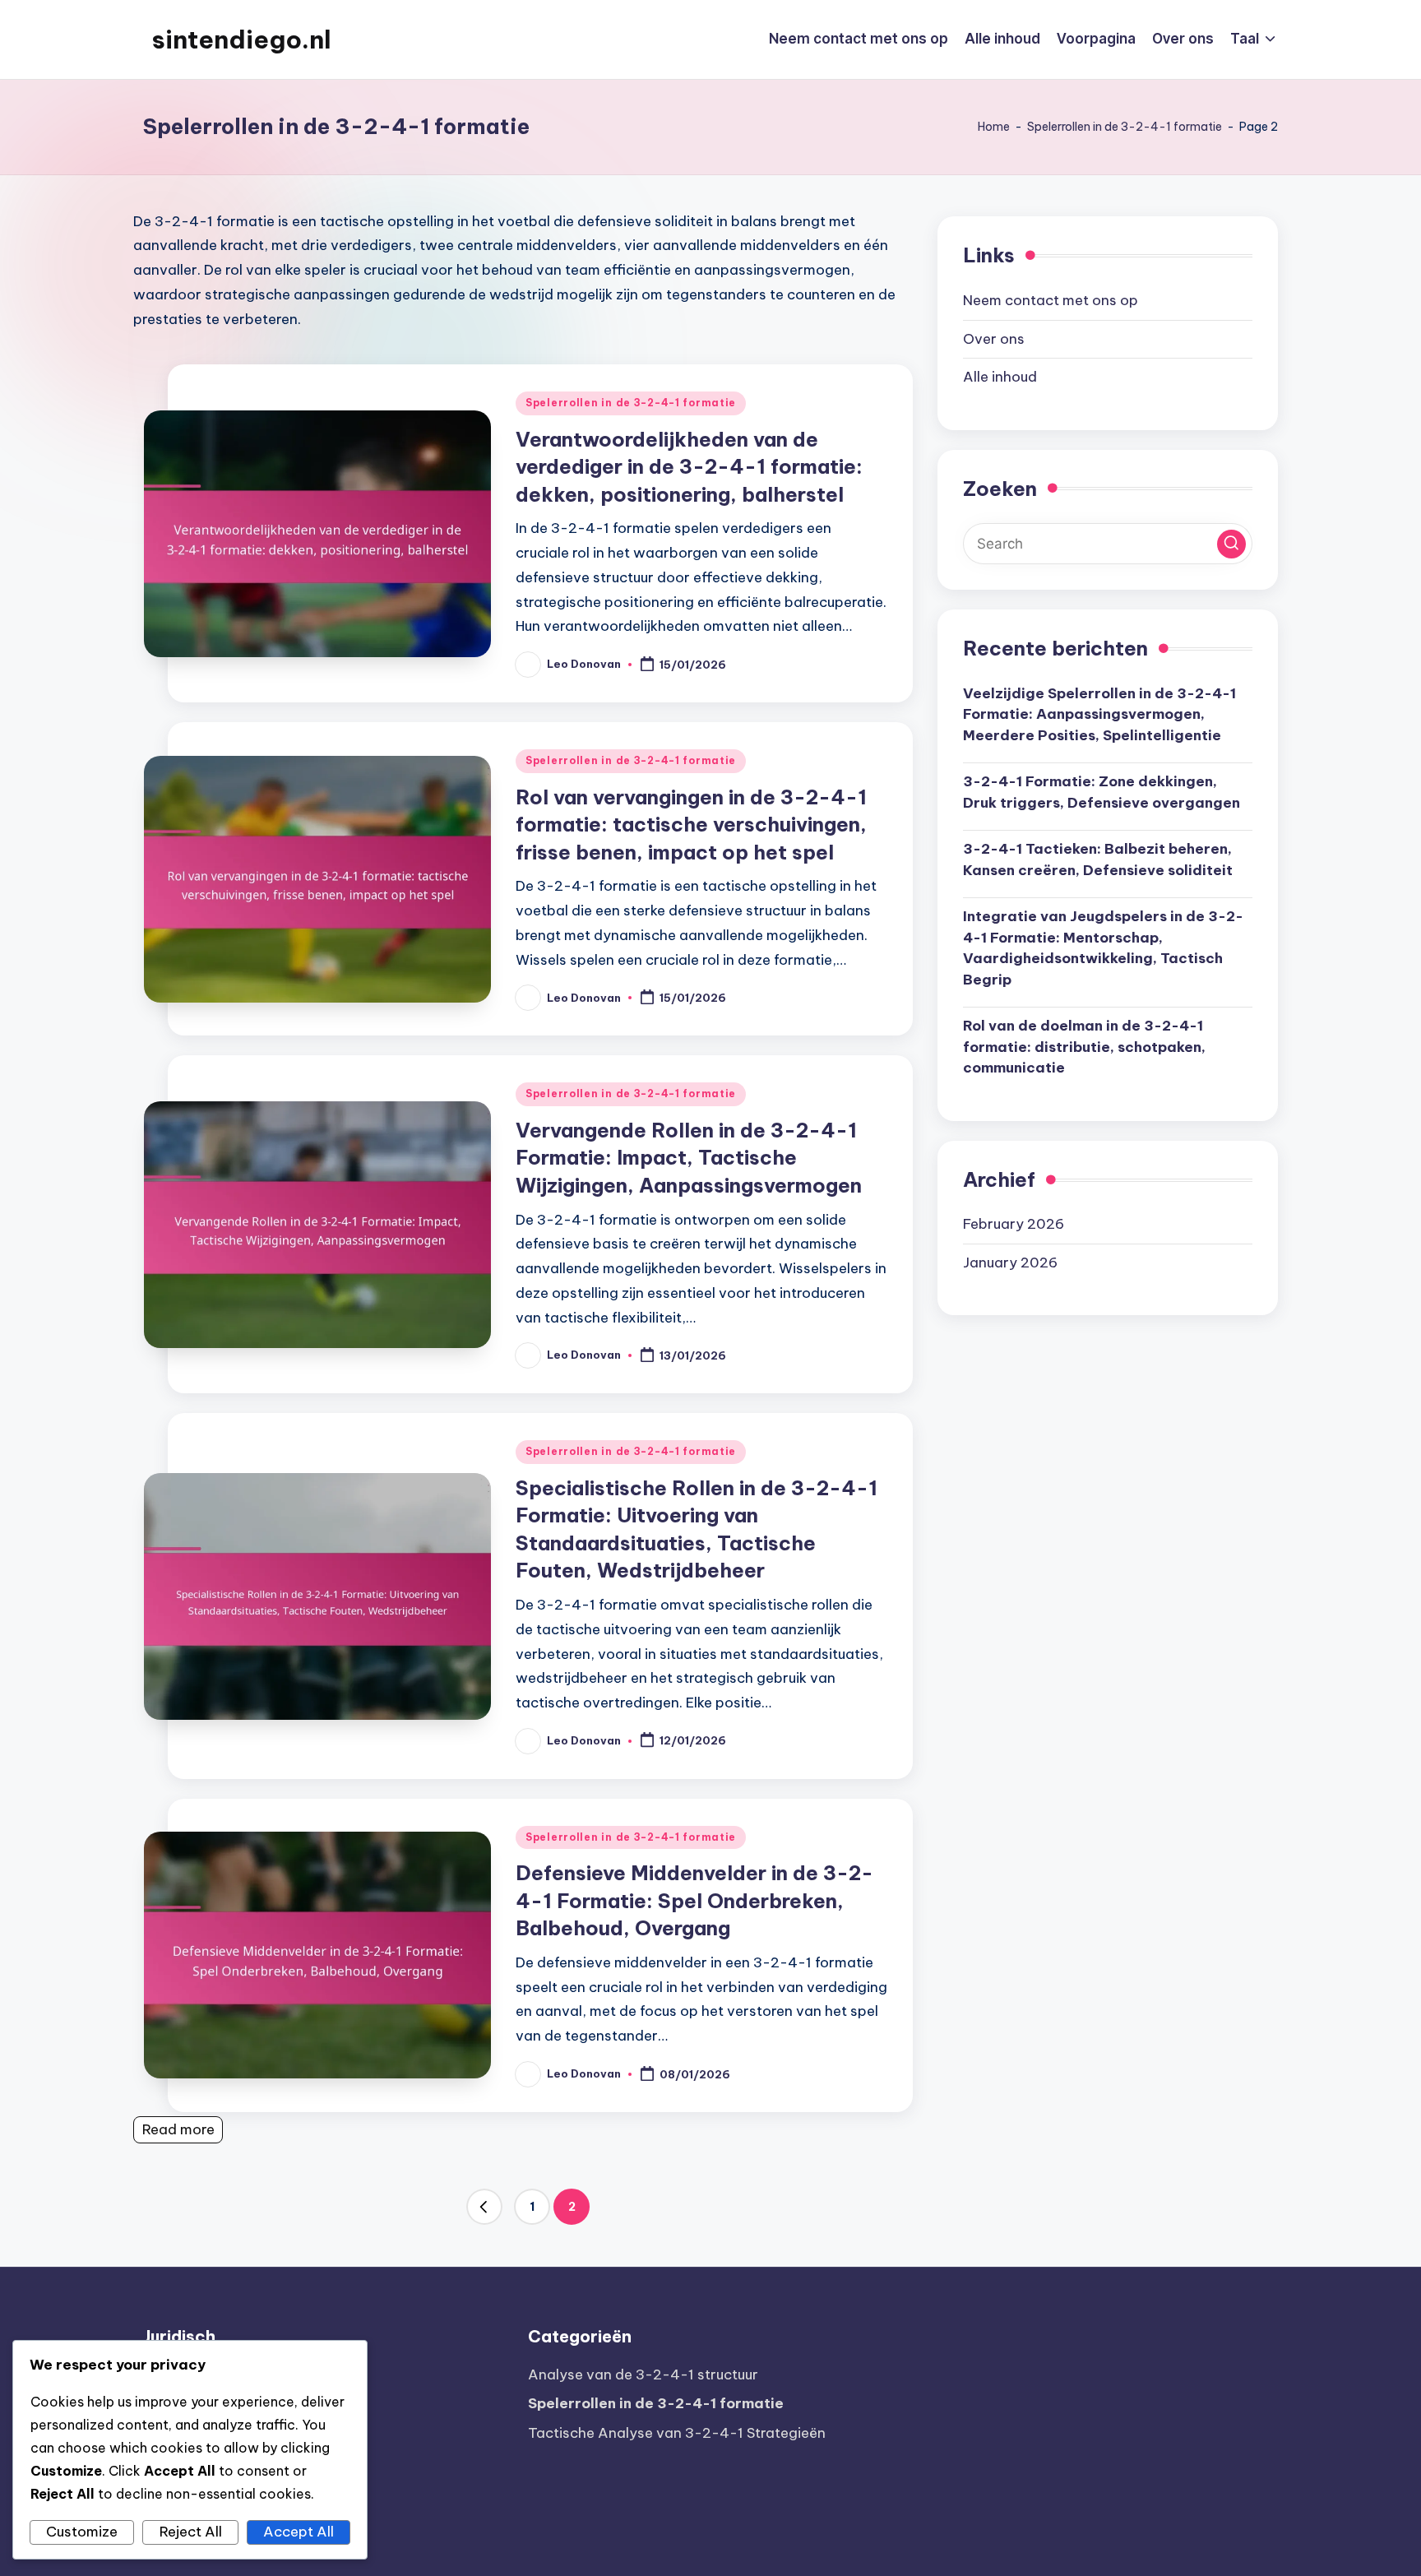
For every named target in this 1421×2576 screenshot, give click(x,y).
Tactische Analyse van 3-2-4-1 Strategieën (677, 2433)
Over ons (994, 338)
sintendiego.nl (241, 39)
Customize (82, 2532)
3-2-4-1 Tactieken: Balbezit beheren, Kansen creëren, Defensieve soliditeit (1098, 859)
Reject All (191, 2532)
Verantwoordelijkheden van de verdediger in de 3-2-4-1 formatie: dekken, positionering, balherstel (689, 467)
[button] (484, 2207)
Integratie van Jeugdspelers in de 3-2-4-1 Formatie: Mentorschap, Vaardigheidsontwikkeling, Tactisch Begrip (1103, 947)
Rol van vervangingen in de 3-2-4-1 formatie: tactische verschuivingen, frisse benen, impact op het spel (691, 825)
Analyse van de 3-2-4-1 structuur (643, 2374)
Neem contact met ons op (1051, 299)
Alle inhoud (1000, 376)
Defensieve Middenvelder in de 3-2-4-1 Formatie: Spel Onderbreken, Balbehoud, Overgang (694, 1900)
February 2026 (1014, 1223)
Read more (178, 2129)
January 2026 (1010, 1262)
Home (994, 127)
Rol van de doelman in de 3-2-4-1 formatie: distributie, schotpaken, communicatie (1084, 1046)
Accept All (299, 2532)
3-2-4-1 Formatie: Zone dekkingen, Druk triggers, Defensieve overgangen (1102, 791)
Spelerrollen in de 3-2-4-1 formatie (1125, 127)
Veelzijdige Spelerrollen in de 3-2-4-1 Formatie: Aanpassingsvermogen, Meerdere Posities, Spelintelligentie (1099, 713)
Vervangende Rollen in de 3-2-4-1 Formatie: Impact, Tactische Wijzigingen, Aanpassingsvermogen (689, 1158)
